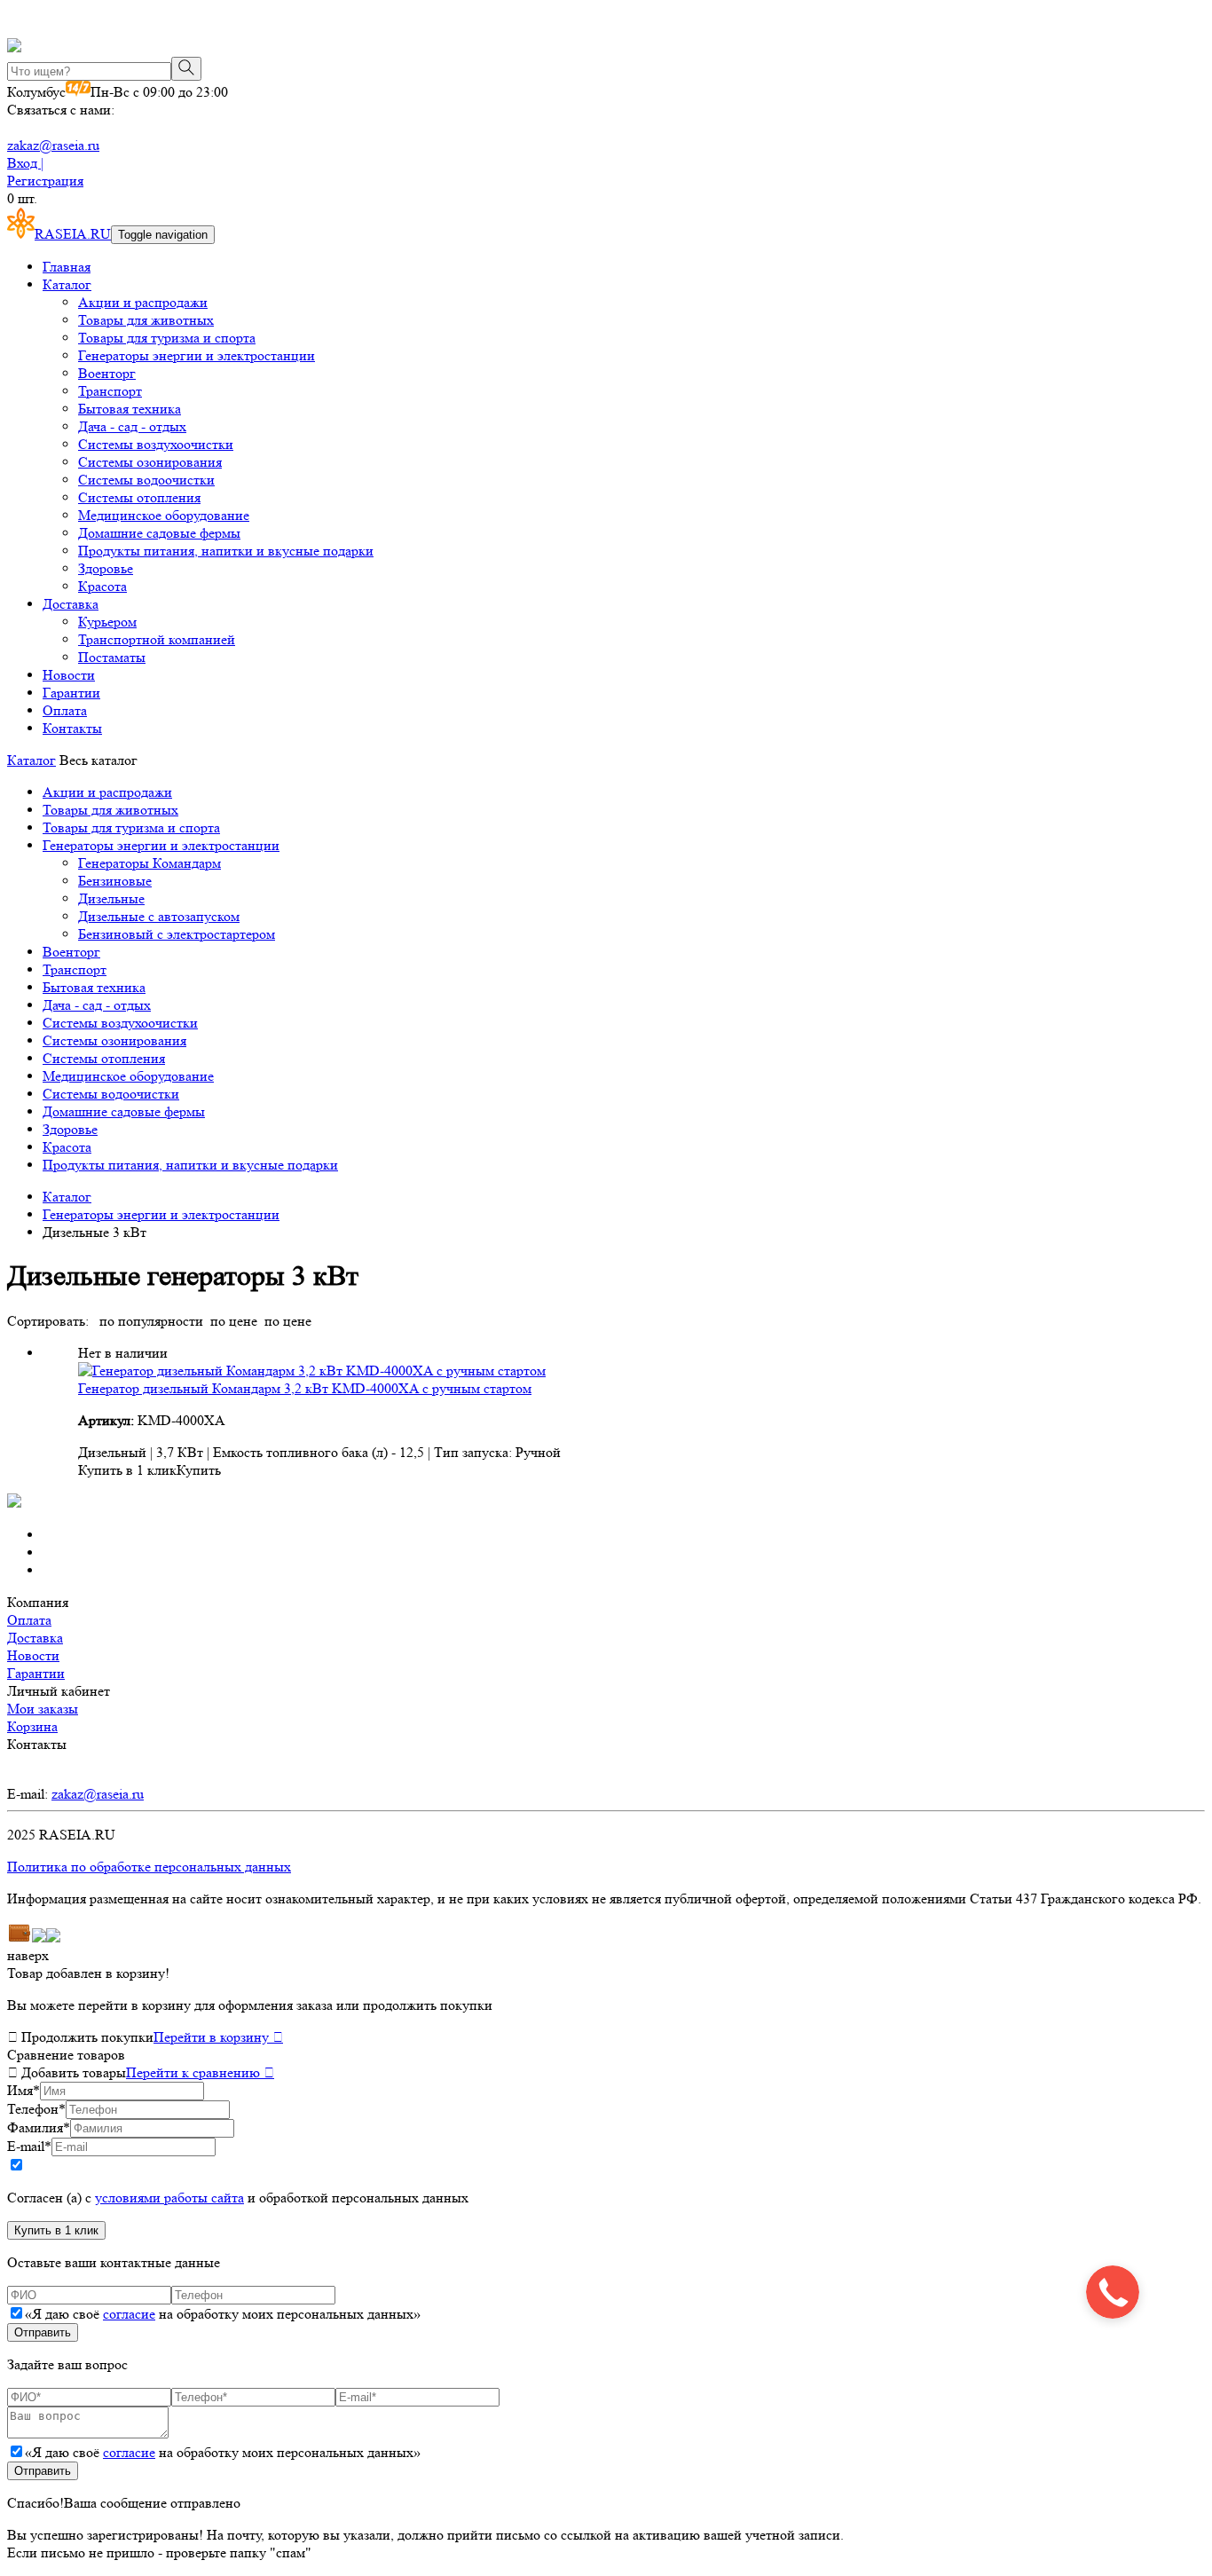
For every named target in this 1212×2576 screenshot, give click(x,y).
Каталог (67, 284)
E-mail (29, 2146)
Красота (102, 586)
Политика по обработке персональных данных (149, 1867)
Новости (69, 675)
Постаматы (112, 657)
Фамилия (39, 2127)
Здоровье (106, 568)
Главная (67, 267)
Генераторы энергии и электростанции (197, 355)
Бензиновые (115, 881)
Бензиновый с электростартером (177, 934)
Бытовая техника (130, 409)
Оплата (65, 710)
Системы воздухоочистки (156, 444)
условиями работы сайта (169, 2198)
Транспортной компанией (157, 639)
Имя (24, 2090)
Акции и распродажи (143, 302)
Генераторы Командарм (150, 863)
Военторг (107, 373)
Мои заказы (43, 1709)
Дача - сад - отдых (132, 426)
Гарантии (71, 693)
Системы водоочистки (146, 480)
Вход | (25, 163)
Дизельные (111, 898)
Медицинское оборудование (164, 515)
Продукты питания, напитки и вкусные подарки (226, 551)
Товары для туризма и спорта (167, 338)
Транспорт (110, 391)
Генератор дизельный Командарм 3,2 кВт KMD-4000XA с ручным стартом (305, 1388)
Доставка (71, 604)
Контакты (72, 728)
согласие (129, 2314)
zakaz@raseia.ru (53, 145)
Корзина (32, 1726)
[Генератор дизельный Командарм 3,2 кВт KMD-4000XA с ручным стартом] (312, 1371)
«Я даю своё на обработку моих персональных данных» (223, 2314)
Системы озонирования (150, 462)
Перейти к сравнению (200, 2072)
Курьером (107, 622)
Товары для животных (146, 320)
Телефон (36, 2109)
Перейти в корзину (218, 2037)
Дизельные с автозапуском (159, 916)
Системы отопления (139, 497)
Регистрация (45, 181)
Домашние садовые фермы (159, 533)
